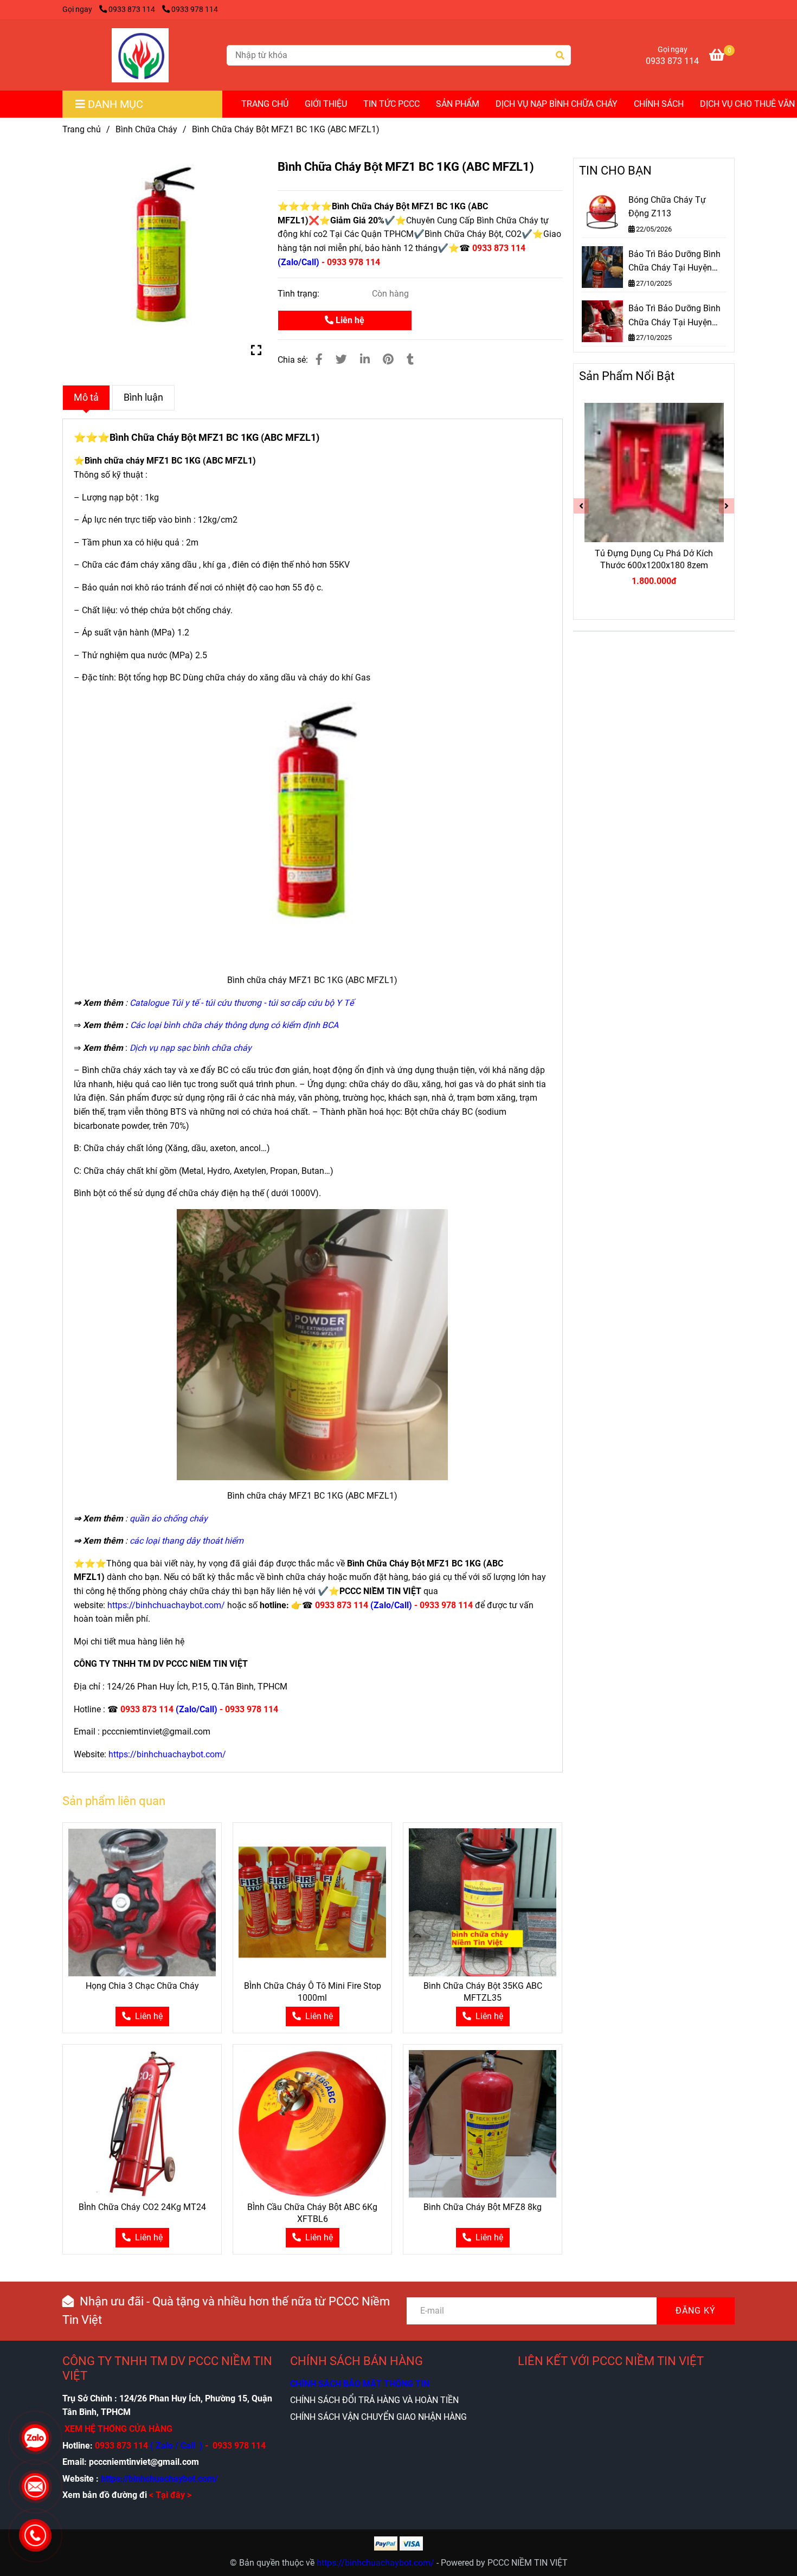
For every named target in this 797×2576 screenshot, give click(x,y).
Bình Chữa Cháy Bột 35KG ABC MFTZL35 (483, 1992)
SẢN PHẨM (458, 104)
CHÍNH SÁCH (659, 104)
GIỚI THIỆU (326, 104)
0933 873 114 (133, 9)
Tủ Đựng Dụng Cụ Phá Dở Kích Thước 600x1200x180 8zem (654, 559)
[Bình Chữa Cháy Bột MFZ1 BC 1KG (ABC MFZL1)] (140, 55)
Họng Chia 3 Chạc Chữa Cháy (142, 1986)
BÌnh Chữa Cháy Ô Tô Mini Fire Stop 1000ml (313, 1992)
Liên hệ (349, 320)
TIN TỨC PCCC (391, 104)
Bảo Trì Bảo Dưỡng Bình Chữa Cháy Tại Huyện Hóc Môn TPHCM (674, 262)
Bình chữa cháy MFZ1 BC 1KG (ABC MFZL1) (170, 461)
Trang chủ (82, 129)
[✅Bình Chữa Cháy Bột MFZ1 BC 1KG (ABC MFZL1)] (162, 257)
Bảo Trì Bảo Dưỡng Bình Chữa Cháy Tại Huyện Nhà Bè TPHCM (674, 316)
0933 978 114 (195, 9)
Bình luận (143, 397)
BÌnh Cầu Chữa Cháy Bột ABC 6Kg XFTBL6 (312, 2213)
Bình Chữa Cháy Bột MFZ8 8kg (483, 2207)
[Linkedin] (365, 359)
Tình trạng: (300, 294)
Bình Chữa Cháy (146, 129)
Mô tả (86, 397)
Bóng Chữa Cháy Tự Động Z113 (667, 207)
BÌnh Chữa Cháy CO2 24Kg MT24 (142, 2207)
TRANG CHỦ (265, 104)
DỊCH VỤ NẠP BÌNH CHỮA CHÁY (557, 104)
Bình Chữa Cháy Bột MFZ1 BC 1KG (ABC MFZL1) (214, 437)
